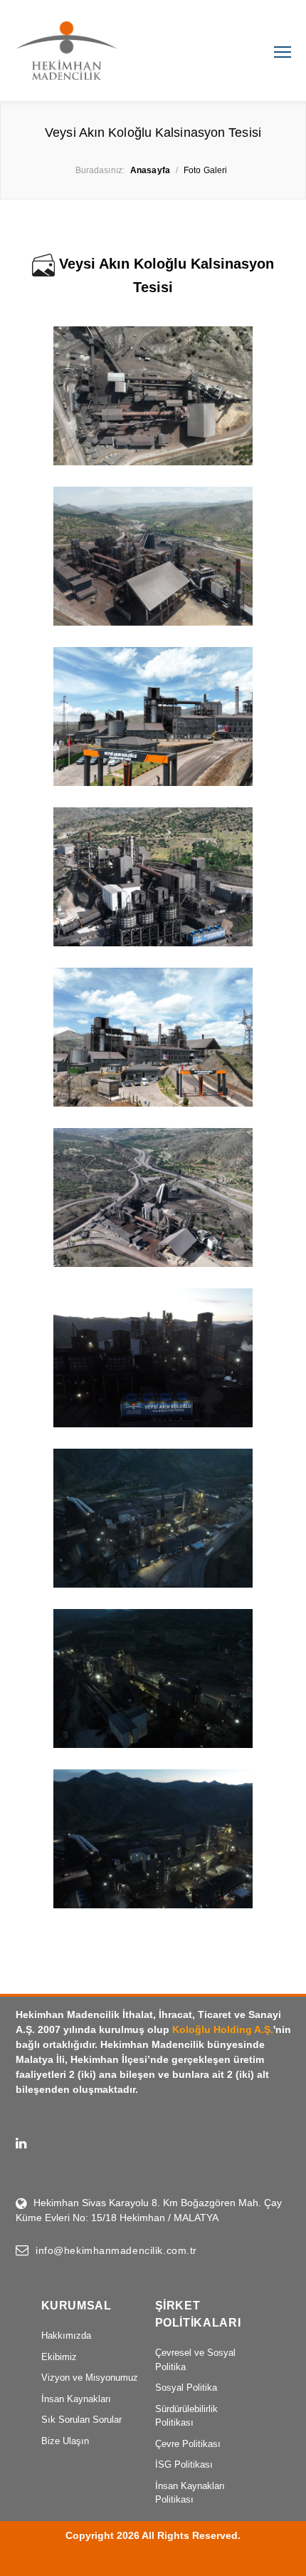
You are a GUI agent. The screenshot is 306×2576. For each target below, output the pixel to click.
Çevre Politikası (188, 2444)
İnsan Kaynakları (76, 2399)
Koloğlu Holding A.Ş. (223, 2029)
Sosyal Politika (186, 2388)
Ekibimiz (59, 2357)
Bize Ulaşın (65, 2441)
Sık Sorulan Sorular (81, 2420)
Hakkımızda (66, 2336)
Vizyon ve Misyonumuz (90, 2378)
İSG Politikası (184, 2464)
